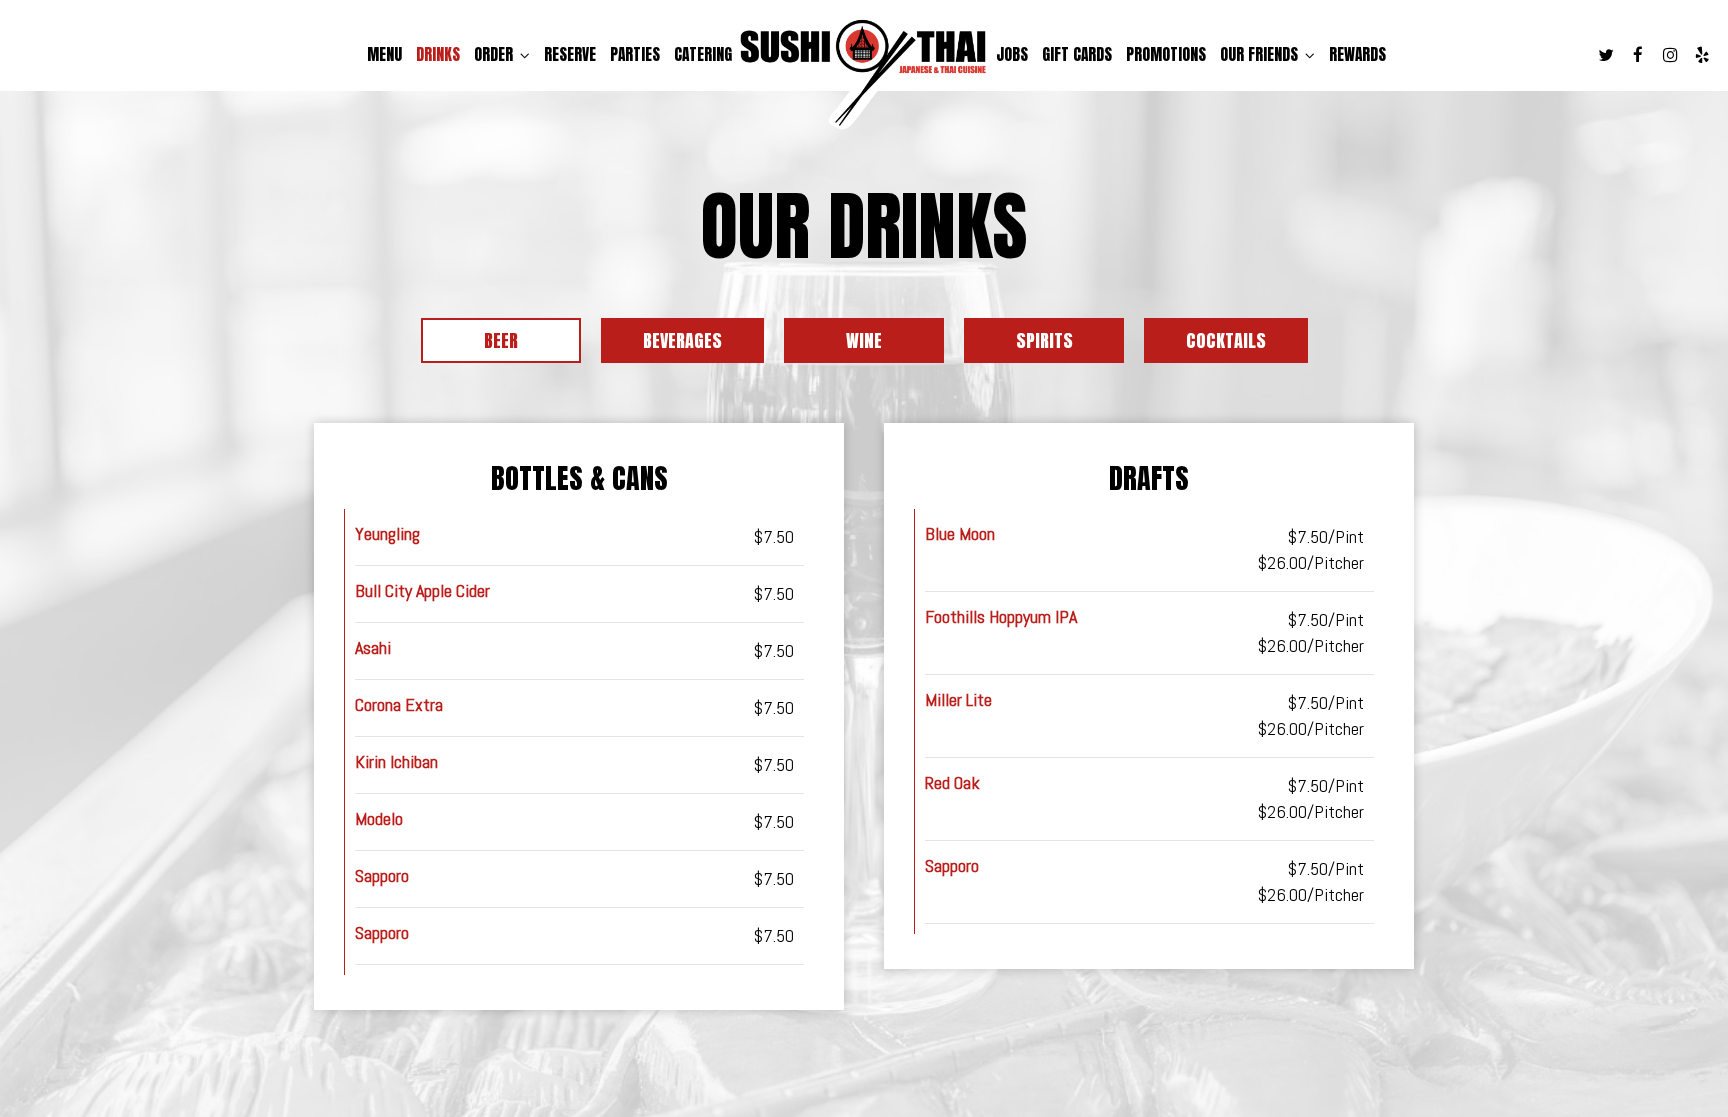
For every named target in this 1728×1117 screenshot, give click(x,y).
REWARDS (1357, 55)
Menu (384, 55)
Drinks (438, 55)
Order (495, 55)
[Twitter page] (1606, 55)
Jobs (1012, 55)
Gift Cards (1077, 55)
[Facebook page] (1638, 55)
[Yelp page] (1702, 55)
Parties (635, 55)
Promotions (1166, 55)
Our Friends (1261, 55)
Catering (703, 55)
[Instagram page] (1670, 55)
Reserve (570, 55)
